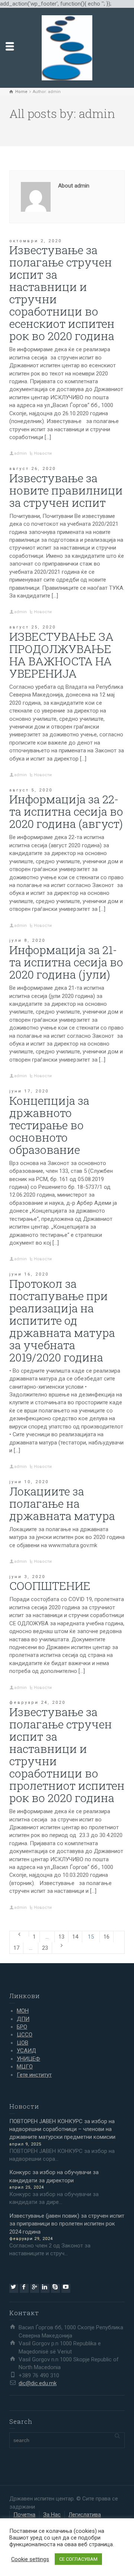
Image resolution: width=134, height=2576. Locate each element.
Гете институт (34, 2075)
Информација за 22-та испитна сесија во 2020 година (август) (66, 811)
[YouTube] (66, 2288)
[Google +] (35, 2288)
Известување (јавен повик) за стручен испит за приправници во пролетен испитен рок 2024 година (67, 2224)
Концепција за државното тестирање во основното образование (49, 1125)
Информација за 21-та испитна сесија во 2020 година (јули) (66, 962)
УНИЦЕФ (28, 2059)
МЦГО (25, 2067)
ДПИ (23, 2019)
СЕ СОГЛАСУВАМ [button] (78, 2559)
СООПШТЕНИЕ (50, 1586)
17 (16, 1948)
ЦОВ (23, 2043)
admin (20, 453)
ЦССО (25, 2035)
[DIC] (67, 48)
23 (45, 1948)
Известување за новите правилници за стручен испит (66, 490)
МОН (23, 2011)
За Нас (52, 2515)
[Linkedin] (45, 2288)
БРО (22, 2027)
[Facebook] (24, 2288)
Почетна (24, 2515)
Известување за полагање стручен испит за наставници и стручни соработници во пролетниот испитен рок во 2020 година (67, 1755)
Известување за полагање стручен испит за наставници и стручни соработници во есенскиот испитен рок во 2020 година (62, 293)
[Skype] (55, 2288)
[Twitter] (14, 2288)
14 (75, 1937)
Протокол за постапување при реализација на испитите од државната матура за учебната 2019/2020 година (62, 1320)
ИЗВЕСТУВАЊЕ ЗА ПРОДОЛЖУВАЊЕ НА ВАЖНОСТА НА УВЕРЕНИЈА (61, 655)
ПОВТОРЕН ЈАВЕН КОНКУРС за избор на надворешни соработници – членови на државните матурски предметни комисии (62, 2129)
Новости (43, 453)
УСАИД (26, 2051)
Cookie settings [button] (30, 2559)
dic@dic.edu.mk (38, 2383)
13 (61, 1937)
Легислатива (85, 2515)
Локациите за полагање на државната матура (62, 1503)
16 (106, 1937)
